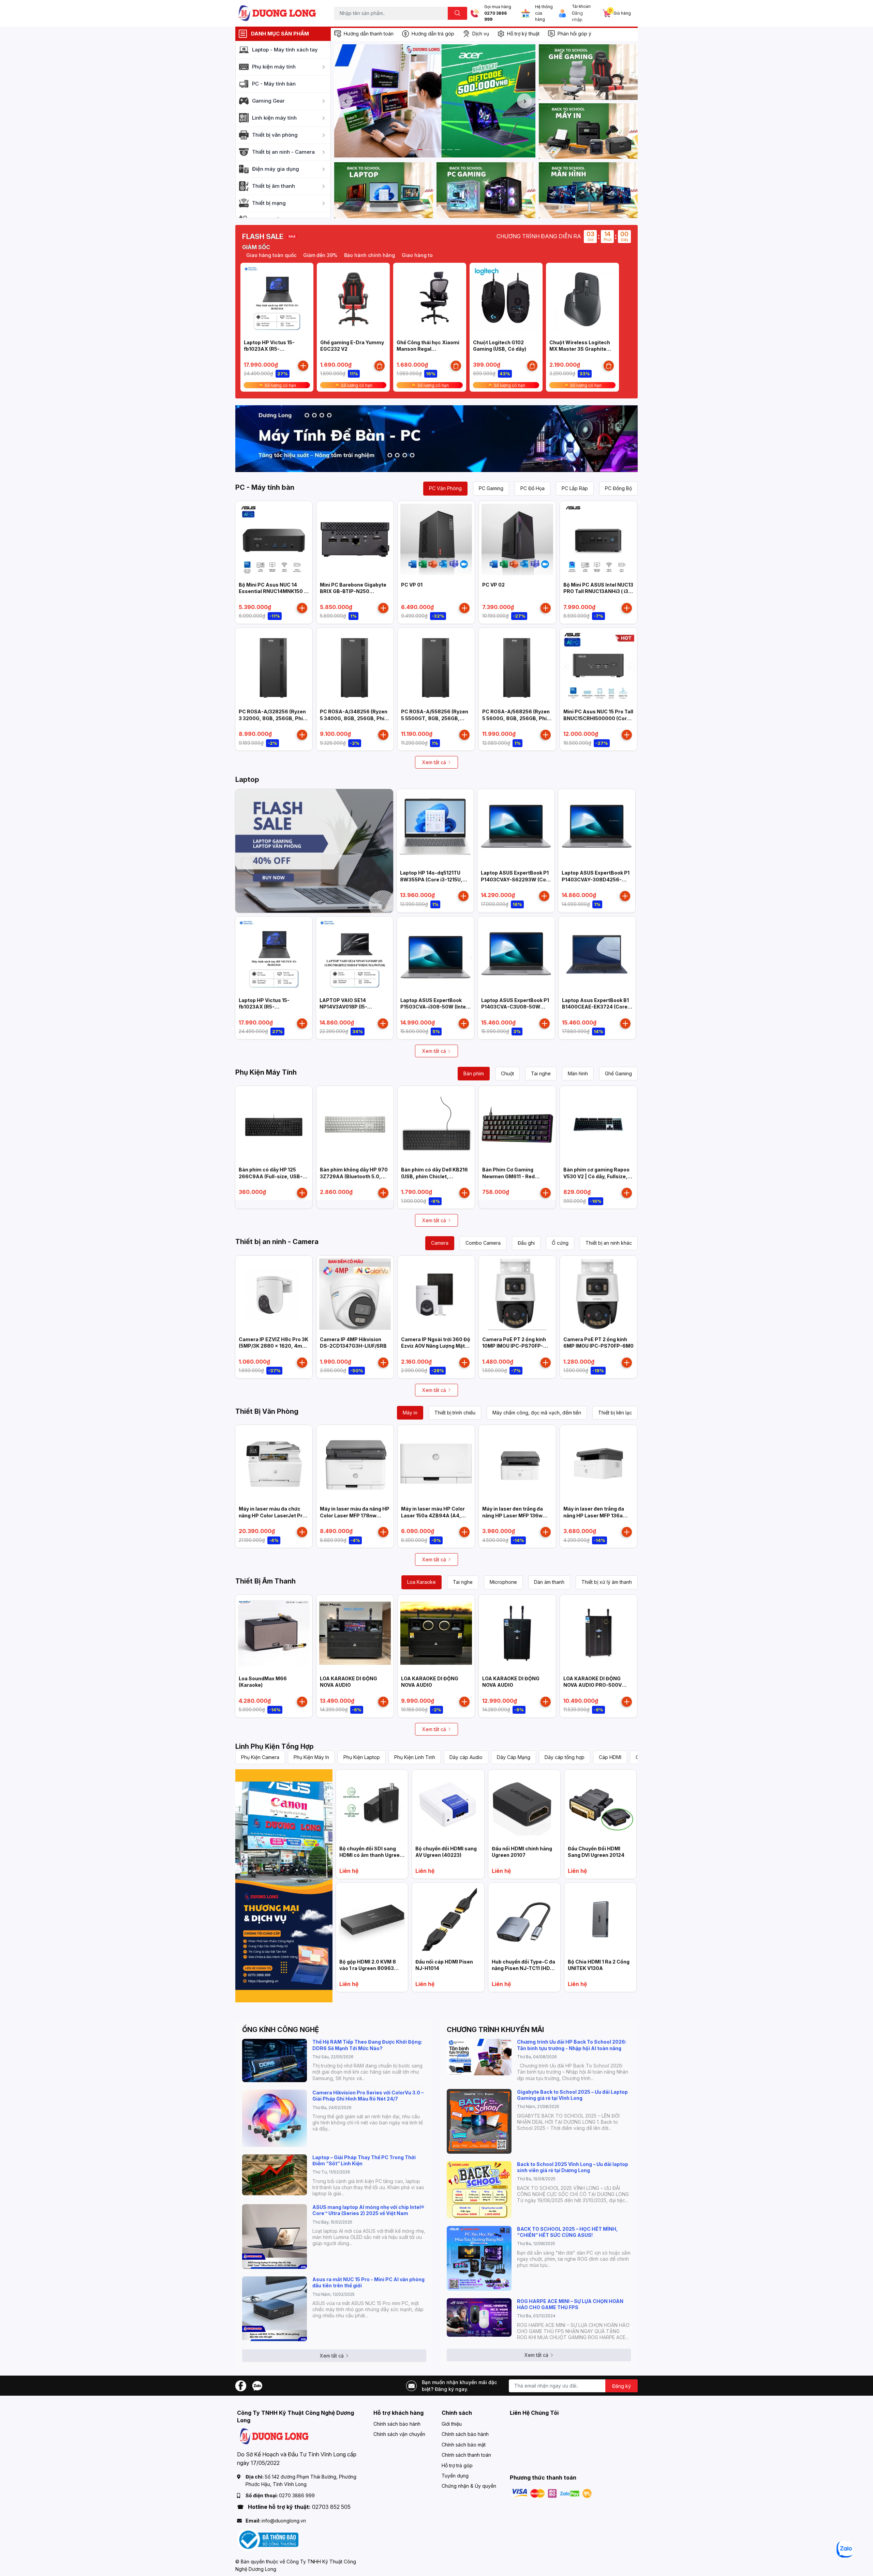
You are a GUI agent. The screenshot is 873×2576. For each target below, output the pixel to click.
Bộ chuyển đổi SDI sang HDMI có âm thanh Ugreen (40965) (371, 1855)
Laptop (247, 779)
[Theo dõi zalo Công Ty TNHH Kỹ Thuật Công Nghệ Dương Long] (257, 2385)
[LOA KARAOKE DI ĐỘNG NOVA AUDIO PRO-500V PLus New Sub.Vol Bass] (598, 1633)
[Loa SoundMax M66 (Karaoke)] (274, 1633)
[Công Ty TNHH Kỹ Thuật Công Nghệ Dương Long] (278, 13)
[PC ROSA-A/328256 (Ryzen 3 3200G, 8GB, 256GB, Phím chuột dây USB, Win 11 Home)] (274, 666)
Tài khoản (581, 6)
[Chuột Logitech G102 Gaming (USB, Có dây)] (506, 299)
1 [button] (412, 150)
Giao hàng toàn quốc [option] (366, 255)
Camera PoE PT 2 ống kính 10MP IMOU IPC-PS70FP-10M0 (514, 1346)
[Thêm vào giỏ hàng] (303, 366)
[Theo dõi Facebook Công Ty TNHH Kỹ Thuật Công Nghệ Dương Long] (241, 2385)
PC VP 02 (493, 585)
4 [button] (435, 150)
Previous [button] (345, 101)
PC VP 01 (412, 585)
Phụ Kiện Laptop (362, 1757)
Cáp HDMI (610, 1757)
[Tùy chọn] (380, 366)
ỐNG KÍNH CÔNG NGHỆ (280, 2030)
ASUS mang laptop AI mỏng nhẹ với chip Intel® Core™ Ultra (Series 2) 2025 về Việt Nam (368, 2210)
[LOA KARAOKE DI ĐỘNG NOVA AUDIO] (355, 1633)
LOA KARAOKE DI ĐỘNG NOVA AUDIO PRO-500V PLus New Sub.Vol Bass (593, 1685)
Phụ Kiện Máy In (311, 1757)
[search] (457, 13)
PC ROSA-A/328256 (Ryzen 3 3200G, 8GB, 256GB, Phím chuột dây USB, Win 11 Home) (274, 718)
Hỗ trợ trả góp (457, 2465)
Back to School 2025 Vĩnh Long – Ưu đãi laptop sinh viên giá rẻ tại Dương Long (573, 2167)
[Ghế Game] (588, 72)
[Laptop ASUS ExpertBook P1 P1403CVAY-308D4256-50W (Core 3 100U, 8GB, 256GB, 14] (597, 828)
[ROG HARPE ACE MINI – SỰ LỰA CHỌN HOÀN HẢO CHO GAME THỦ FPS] (479, 2317)
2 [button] (420, 150)
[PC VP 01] (436, 540)
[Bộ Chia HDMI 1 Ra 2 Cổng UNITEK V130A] (600, 1919)
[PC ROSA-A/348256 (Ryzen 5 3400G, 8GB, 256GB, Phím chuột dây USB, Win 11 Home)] (355, 666)
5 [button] (442, 150)
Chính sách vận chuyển (399, 2434)
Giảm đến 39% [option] (259, 255)
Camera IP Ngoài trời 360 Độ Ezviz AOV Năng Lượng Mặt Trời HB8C (436, 1346)
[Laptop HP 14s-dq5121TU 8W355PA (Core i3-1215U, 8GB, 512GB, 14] (435, 828)
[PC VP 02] (517, 540)
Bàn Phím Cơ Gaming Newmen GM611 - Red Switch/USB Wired (508, 1176)
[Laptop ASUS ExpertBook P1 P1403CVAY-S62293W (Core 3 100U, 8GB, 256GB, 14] (516, 828)
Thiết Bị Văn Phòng (267, 1411)
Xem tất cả (434, 762)
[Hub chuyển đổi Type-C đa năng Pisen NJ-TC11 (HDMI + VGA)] (524, 1919)
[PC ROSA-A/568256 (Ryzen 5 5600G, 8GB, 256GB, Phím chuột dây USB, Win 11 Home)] (517, 666)
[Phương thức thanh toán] (552, 2493)
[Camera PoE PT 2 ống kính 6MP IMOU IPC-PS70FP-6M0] (598, 1294)
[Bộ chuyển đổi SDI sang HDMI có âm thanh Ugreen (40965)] (372, 1806)
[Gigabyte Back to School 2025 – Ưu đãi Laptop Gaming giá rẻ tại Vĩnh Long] (479, 2121)
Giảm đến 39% (415, 255)
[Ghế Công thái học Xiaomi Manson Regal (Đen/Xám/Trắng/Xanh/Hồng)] (430, 299)
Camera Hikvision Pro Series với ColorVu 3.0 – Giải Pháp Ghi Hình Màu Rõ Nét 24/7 (368, 2096)
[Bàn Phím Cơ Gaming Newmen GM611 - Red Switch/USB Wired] (517, 1124)
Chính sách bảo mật (464, 2445)
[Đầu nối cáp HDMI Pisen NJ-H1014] (448, 1919)
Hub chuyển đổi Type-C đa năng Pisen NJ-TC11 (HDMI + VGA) (524, 1968)
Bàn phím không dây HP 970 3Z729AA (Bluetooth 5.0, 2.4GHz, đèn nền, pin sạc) (354, 1176)
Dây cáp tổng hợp (565, 1757)
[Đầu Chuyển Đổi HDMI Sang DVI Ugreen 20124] (600, 1806)
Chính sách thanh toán (466, 2455)
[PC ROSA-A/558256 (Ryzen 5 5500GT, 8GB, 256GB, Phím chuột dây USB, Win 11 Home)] (436, 666)
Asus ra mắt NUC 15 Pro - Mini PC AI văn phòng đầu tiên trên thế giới (368, 2282)
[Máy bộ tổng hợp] (436, 439)
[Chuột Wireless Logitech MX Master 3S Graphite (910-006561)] (582, 299)
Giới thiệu (452, 2424)
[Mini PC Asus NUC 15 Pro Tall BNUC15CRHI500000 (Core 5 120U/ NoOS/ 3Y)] (598, 666)
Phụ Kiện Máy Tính (266, 1072)
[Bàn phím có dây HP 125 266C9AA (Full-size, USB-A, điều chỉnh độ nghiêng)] (274, 1124)
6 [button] (450, 150)
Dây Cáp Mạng (514, 1757)
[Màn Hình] (588, 190)
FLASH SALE (263, 237)
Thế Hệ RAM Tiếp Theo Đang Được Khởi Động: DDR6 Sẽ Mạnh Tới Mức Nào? (367, 2045)
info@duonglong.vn (284, 2521)
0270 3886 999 (495, 17)
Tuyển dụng (455, 2476)
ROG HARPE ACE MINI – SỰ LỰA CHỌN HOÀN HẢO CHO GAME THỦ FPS (570, 2304)
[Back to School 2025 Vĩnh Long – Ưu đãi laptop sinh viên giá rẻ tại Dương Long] (479, 2190)
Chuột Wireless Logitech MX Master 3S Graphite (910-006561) (580, 349)
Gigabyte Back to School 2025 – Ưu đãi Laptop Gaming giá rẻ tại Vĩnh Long (572, 2095)
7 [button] (457, 150)
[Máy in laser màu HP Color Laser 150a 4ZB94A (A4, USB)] (436, 1464)
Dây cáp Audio (466, 1757)
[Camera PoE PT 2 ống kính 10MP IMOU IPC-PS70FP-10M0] (517, 1294)
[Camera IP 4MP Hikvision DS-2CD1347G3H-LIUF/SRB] (355, 1294)
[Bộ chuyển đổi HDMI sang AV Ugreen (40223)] (448, 1806)
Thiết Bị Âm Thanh (265, 1581)
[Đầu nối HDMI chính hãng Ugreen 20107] (524, 1806)
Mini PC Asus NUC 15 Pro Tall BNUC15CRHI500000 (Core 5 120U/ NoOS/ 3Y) (598, 718)
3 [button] (427, 150)
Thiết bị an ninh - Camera (277, 1242)
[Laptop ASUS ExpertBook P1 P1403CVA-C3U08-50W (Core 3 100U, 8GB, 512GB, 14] (516, 955)
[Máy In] (588, 131)
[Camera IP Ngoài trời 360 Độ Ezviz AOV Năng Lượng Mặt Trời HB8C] (436, 1294)
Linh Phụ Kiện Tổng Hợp (275, 1746)
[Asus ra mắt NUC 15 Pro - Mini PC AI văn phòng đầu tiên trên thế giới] (275, 2309)
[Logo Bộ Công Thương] (268, 2539)
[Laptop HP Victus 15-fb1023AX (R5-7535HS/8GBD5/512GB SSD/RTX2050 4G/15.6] (277, 299)
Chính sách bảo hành (397, 2424)
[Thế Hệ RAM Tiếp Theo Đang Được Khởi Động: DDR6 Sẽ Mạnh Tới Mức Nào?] (275, 2060)
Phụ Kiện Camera (260, 1757)
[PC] (486, 190)
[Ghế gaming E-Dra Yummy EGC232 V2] (353, 299)
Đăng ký (622, 2386)
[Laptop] (384, 190)
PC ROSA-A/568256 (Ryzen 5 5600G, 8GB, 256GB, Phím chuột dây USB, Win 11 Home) (517, 718)
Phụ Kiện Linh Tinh (415, 1757)
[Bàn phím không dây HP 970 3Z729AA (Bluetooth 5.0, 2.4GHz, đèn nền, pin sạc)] (355, 1124)
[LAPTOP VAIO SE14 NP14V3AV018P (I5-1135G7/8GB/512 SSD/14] (355, 955)
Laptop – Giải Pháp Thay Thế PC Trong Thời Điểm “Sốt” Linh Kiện (364, 2160)
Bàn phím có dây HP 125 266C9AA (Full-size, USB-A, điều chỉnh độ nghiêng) (273, 1176)
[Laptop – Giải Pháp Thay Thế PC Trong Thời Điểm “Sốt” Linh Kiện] (275, 2175)
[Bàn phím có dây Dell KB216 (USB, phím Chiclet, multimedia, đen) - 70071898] (436, 1124)
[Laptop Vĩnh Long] (284, 1886)
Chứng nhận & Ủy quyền (469, 2486)
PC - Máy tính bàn (265, 487)
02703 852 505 (331, 2507)
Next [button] (524, 101)
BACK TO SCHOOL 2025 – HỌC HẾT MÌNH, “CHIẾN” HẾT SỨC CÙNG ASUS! (567, 2232)
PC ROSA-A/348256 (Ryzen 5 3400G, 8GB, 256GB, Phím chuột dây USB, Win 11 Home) (355, 718)
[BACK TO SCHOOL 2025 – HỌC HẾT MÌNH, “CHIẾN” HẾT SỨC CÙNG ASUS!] (479, 2258)
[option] (435, 101)
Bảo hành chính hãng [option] (308, 255)
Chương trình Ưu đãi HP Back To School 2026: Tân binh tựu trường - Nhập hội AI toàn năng (572, 2045)
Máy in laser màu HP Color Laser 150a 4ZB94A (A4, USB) (433, 1515)
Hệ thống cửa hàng (544, 13)
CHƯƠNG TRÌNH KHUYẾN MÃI (495, 2030)
